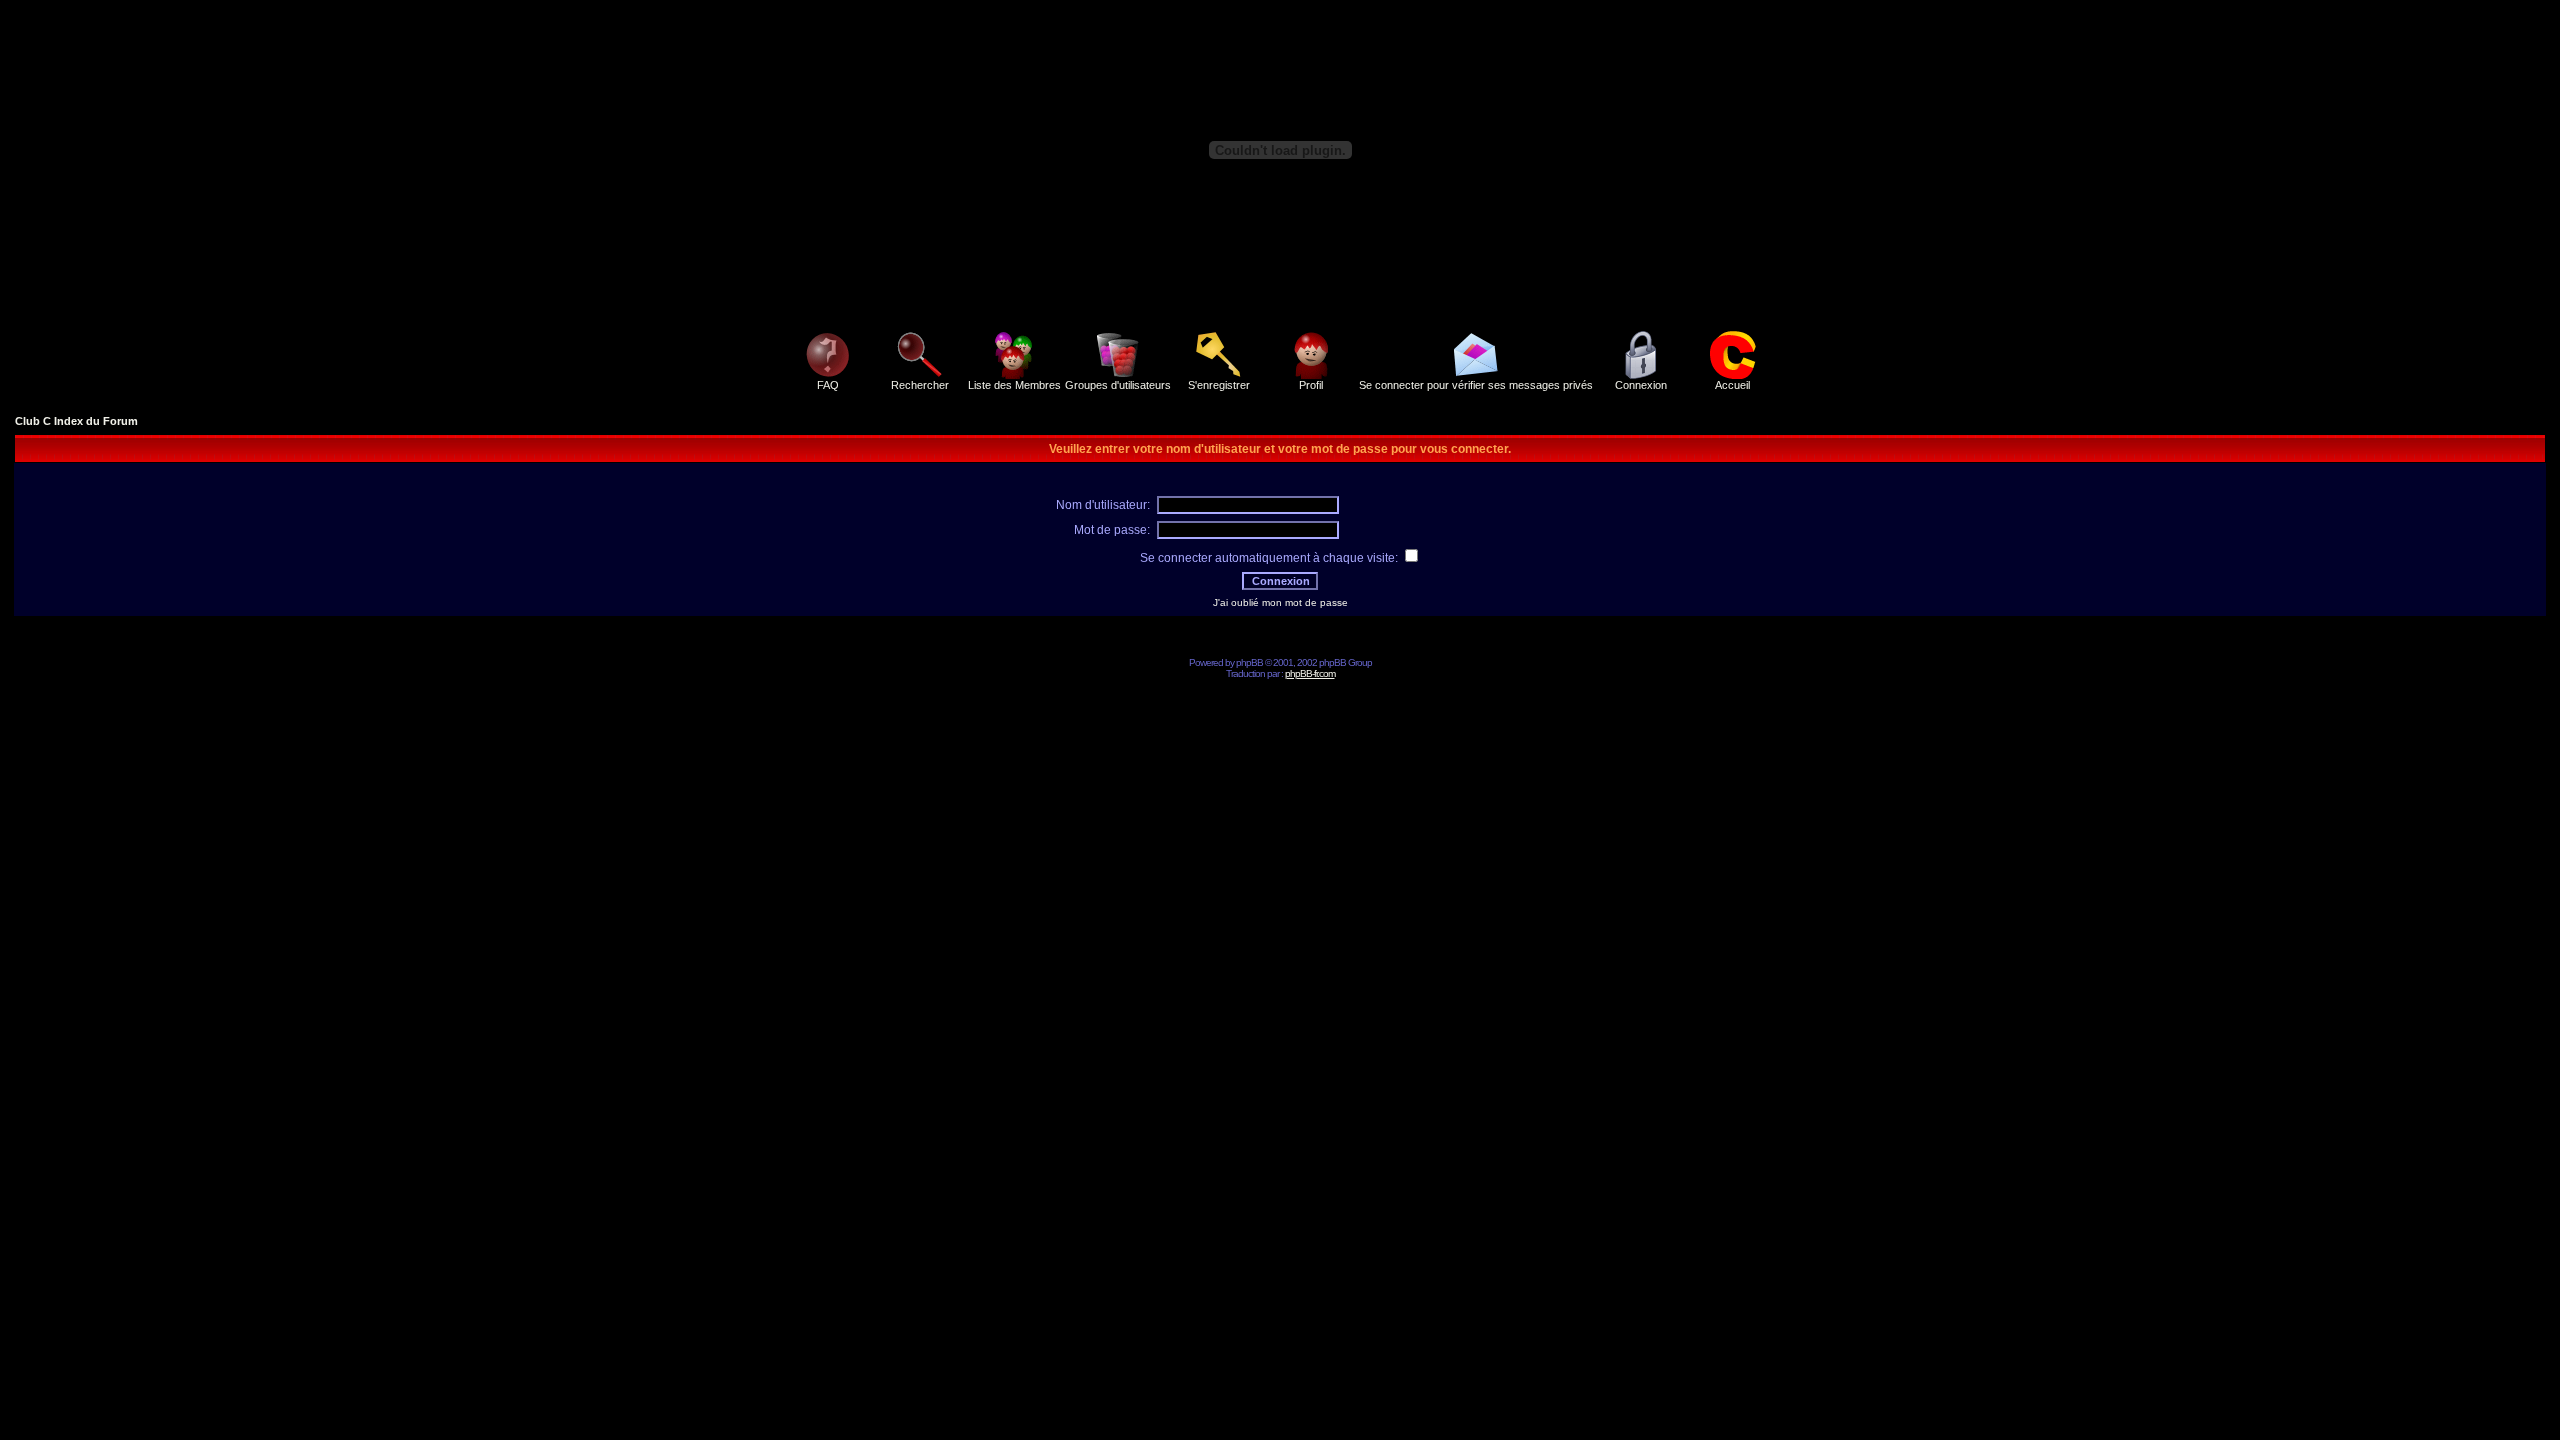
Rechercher (920, 385)
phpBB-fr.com (1310, 673)
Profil (1311, 385)
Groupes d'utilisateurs (1118, 385)
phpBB (1249, 662)
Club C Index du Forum (76, 421)
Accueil (1732, 385)
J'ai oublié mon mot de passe (1280, 602)
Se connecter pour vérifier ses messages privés (1476, 385)
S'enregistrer (1219, 385)
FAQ (828, 385)
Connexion (1641, 385)
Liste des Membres (1014, 385)
